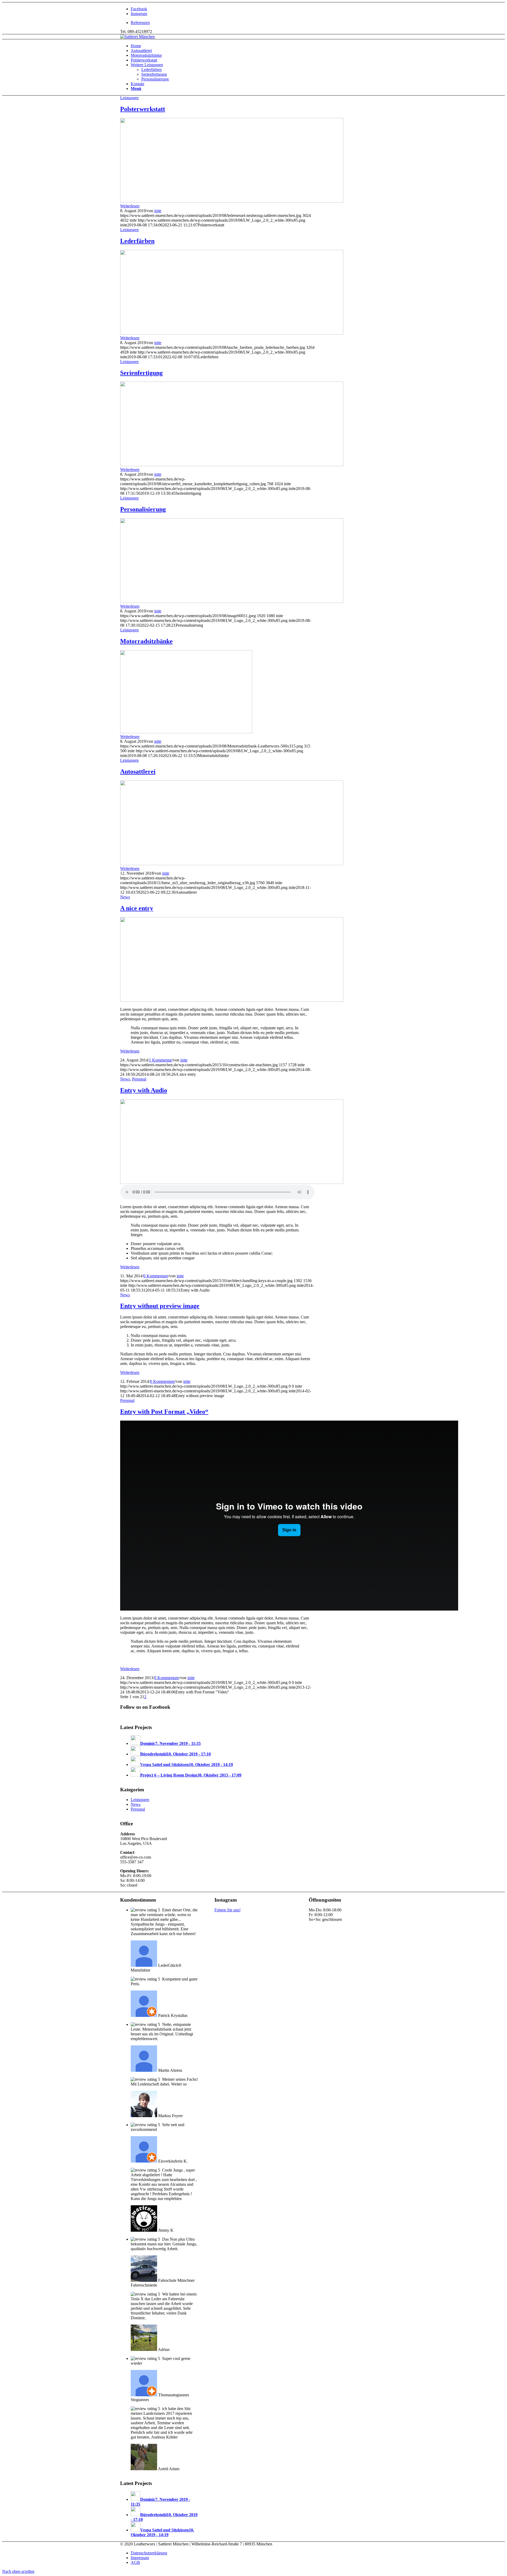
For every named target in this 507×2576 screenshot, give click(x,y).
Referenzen (140, 23)
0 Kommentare (156, 1276)
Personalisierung (143, 509)
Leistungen (129, 98)
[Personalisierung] (232, 601)
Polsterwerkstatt (143, 109)
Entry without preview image (160, 1306)
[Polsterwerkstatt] (232, 201)
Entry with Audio (144, 1090)
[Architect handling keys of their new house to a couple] (232, 1182)
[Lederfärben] (232, 333)
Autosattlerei (138, 772)
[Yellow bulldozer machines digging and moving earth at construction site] (232, 1000)
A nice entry (137, 908)
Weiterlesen (130, 206)
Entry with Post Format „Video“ (164, 1412)
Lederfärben (137, 241)
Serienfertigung (141, 373)
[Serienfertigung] (232, 465)
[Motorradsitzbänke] (186, 732)
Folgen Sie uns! (227, 1910)
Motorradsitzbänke (146, 641)
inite (158, 211)
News (125, 897)
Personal (139, 1079)
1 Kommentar (160, 1060)
